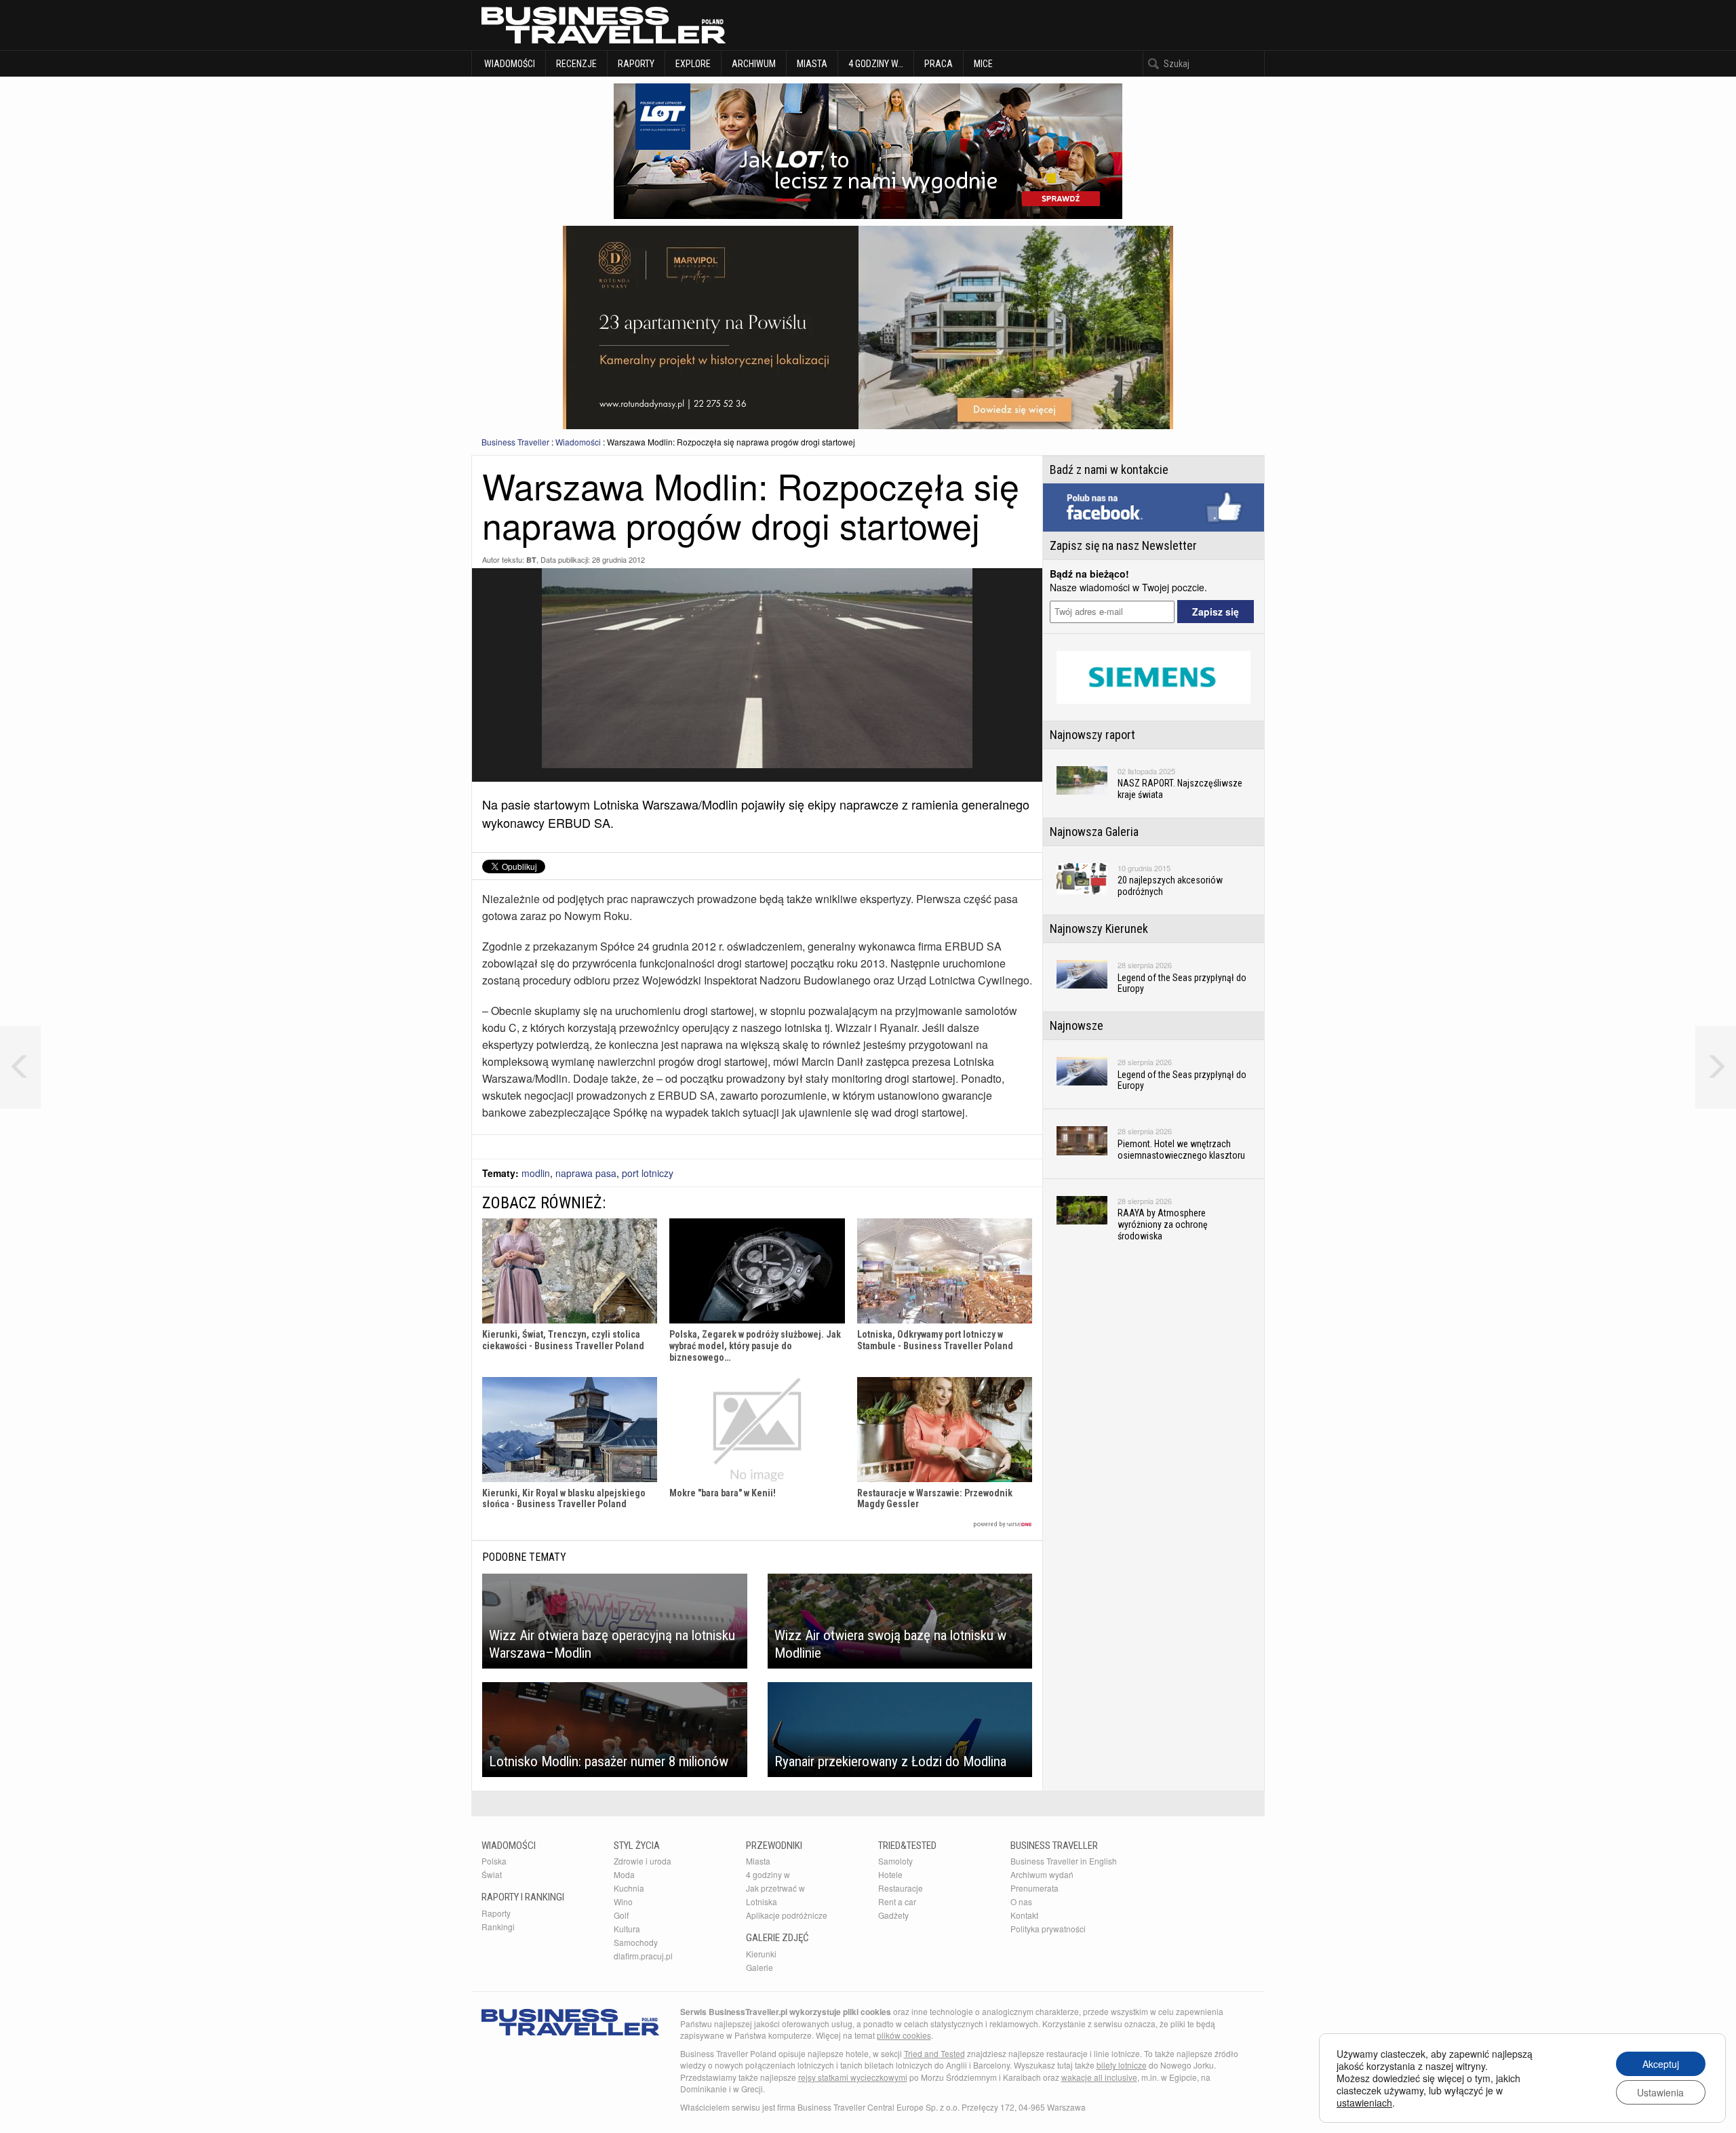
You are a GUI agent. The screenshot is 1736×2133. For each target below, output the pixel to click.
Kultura (627, 1929)
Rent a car (897, 1901)
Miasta (812, 64)
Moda (624, 1874)
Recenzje (576, 64)
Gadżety (893, 1915)
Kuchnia (629, 1888)
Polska (494, 1861)
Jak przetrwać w (775, 1888)
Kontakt (1024, 1915)
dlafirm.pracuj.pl (643, 1956)
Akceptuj (1661, 2064)
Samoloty (895, 1861)
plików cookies (904, 2035)
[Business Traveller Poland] (604, 25)
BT (531, 560)
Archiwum (754, 64)
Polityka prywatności (1048, 1929)
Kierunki (761, 1954)
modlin (536, 1173)
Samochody (636, 1942)
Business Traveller (515, 442)
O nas (1021, 1901)
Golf (621, 1915)
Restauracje (901, 1888)
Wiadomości (509, 64)
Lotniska (762, 1901)
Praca (939, 64)
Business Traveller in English (1064, 1861)
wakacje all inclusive (1099, 2077)
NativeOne (757, 1524)
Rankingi (498, 1927)
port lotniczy (648, 1173)
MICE (983, 64)
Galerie (759, 1967)
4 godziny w (768, 1874)
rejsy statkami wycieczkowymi (853, 2077)
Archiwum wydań (1042, 1874)
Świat (492, 1874)
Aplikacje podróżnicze (787, 1915)
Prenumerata (1034, 1888)
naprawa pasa (586, 1173)
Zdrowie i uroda (643, 1861)
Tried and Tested (934, 2053)
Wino (623, 1901)
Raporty (636, 64)
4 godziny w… (876, 64)
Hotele (890, 1874)
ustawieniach (1364, 2102)
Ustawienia (1660, 2092)
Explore (693, 64)
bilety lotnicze (1122, 2065)
